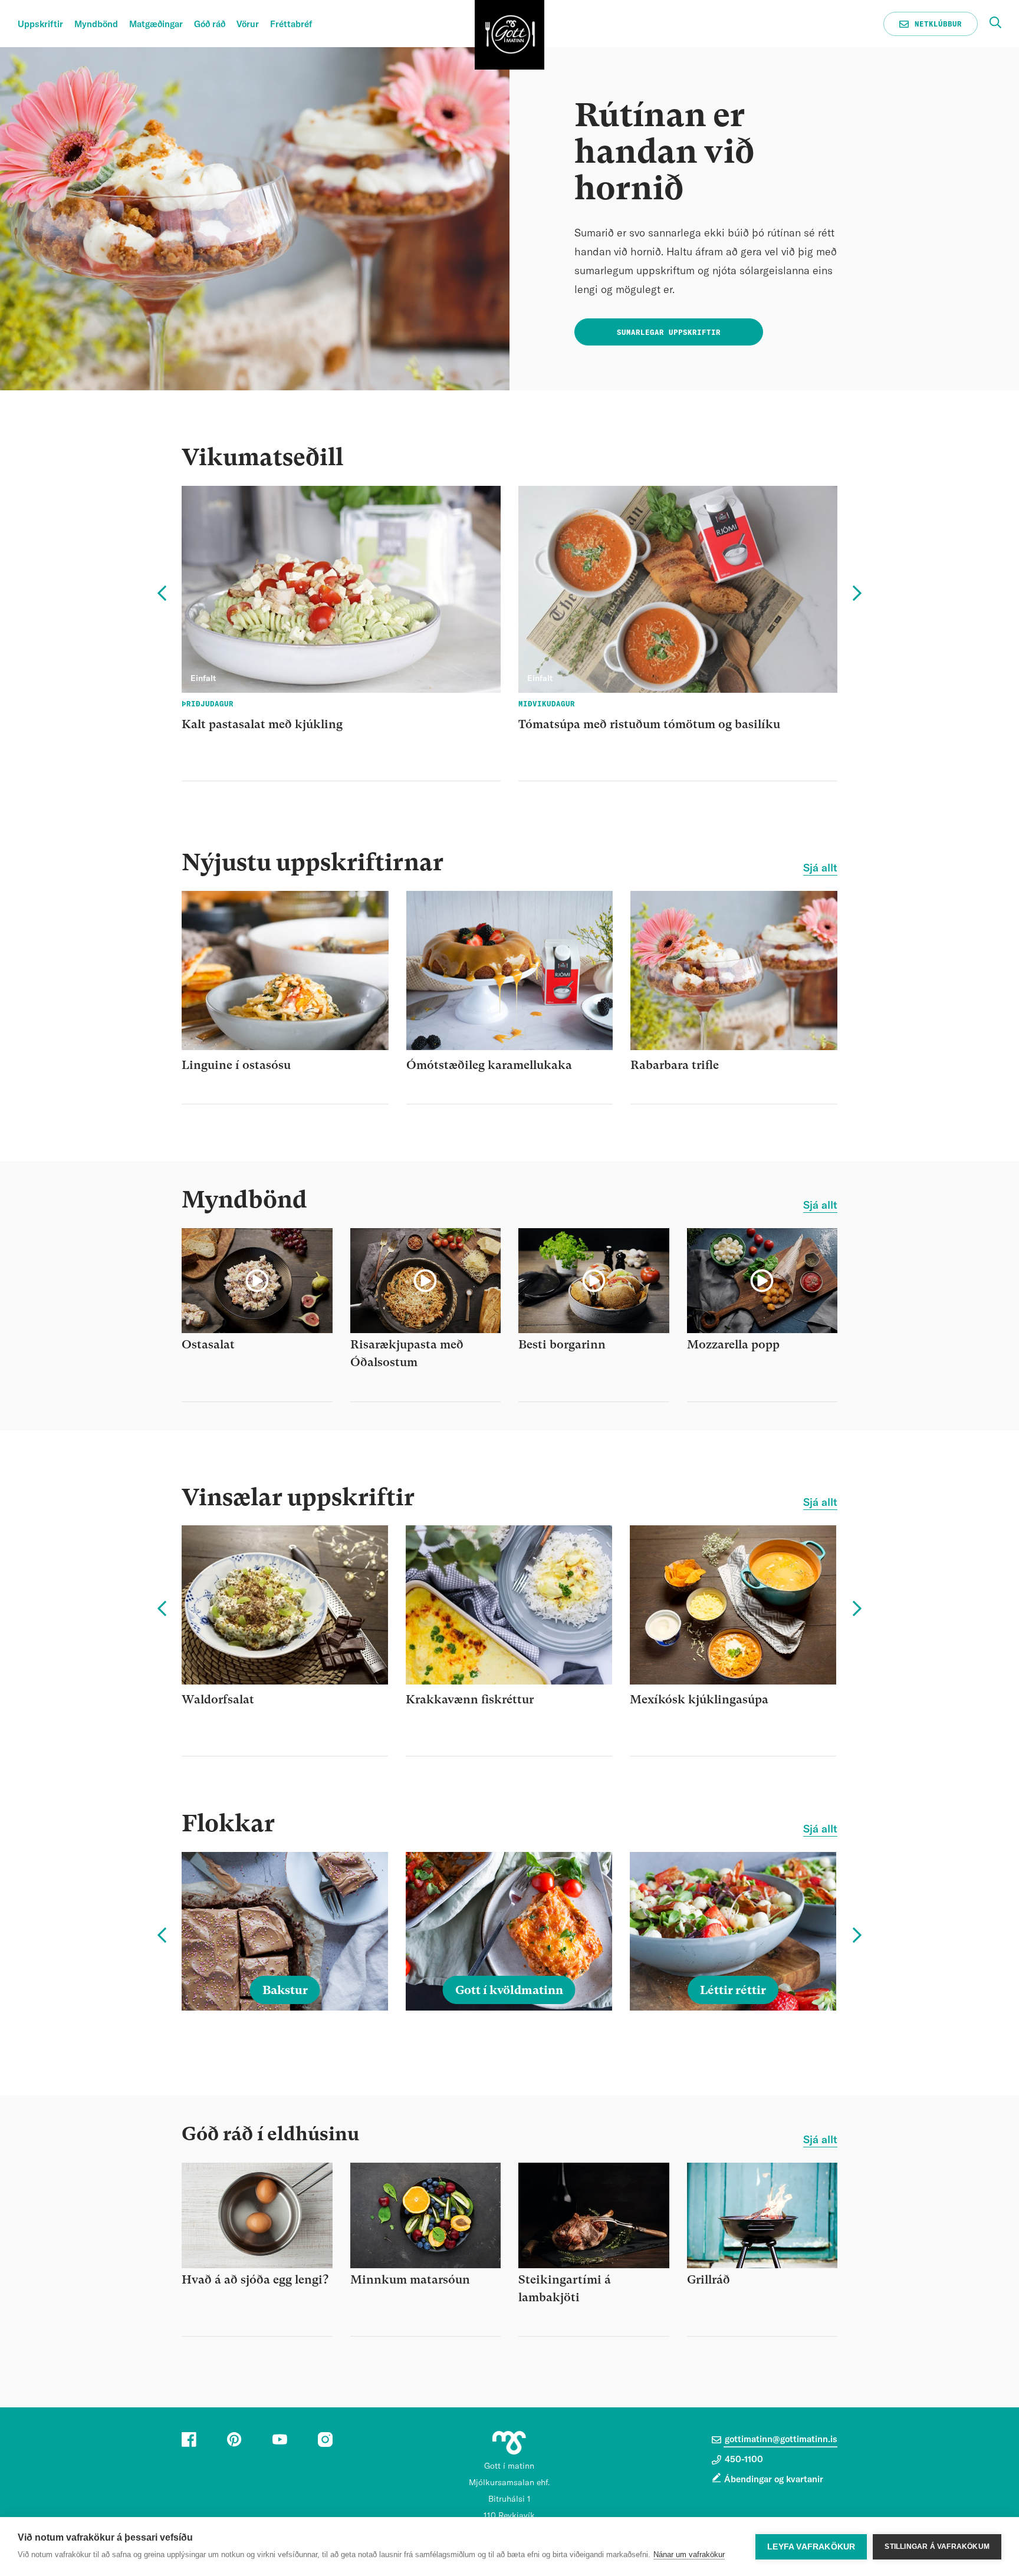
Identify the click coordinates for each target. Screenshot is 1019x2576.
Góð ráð (210, 24)
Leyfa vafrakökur (811, 2547)
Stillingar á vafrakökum (937, 2547)
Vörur (248, 24)
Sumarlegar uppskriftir (669, 333)
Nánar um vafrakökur (689, 2554)
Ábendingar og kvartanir (774, 2480)
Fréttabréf (291, 24)
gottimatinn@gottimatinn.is (780, 2440)
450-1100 (743, 2460)
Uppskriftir (40, 24)
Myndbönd (96, 24)
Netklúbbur (936, 24)
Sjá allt (820, 868)
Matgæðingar (156, 24)
